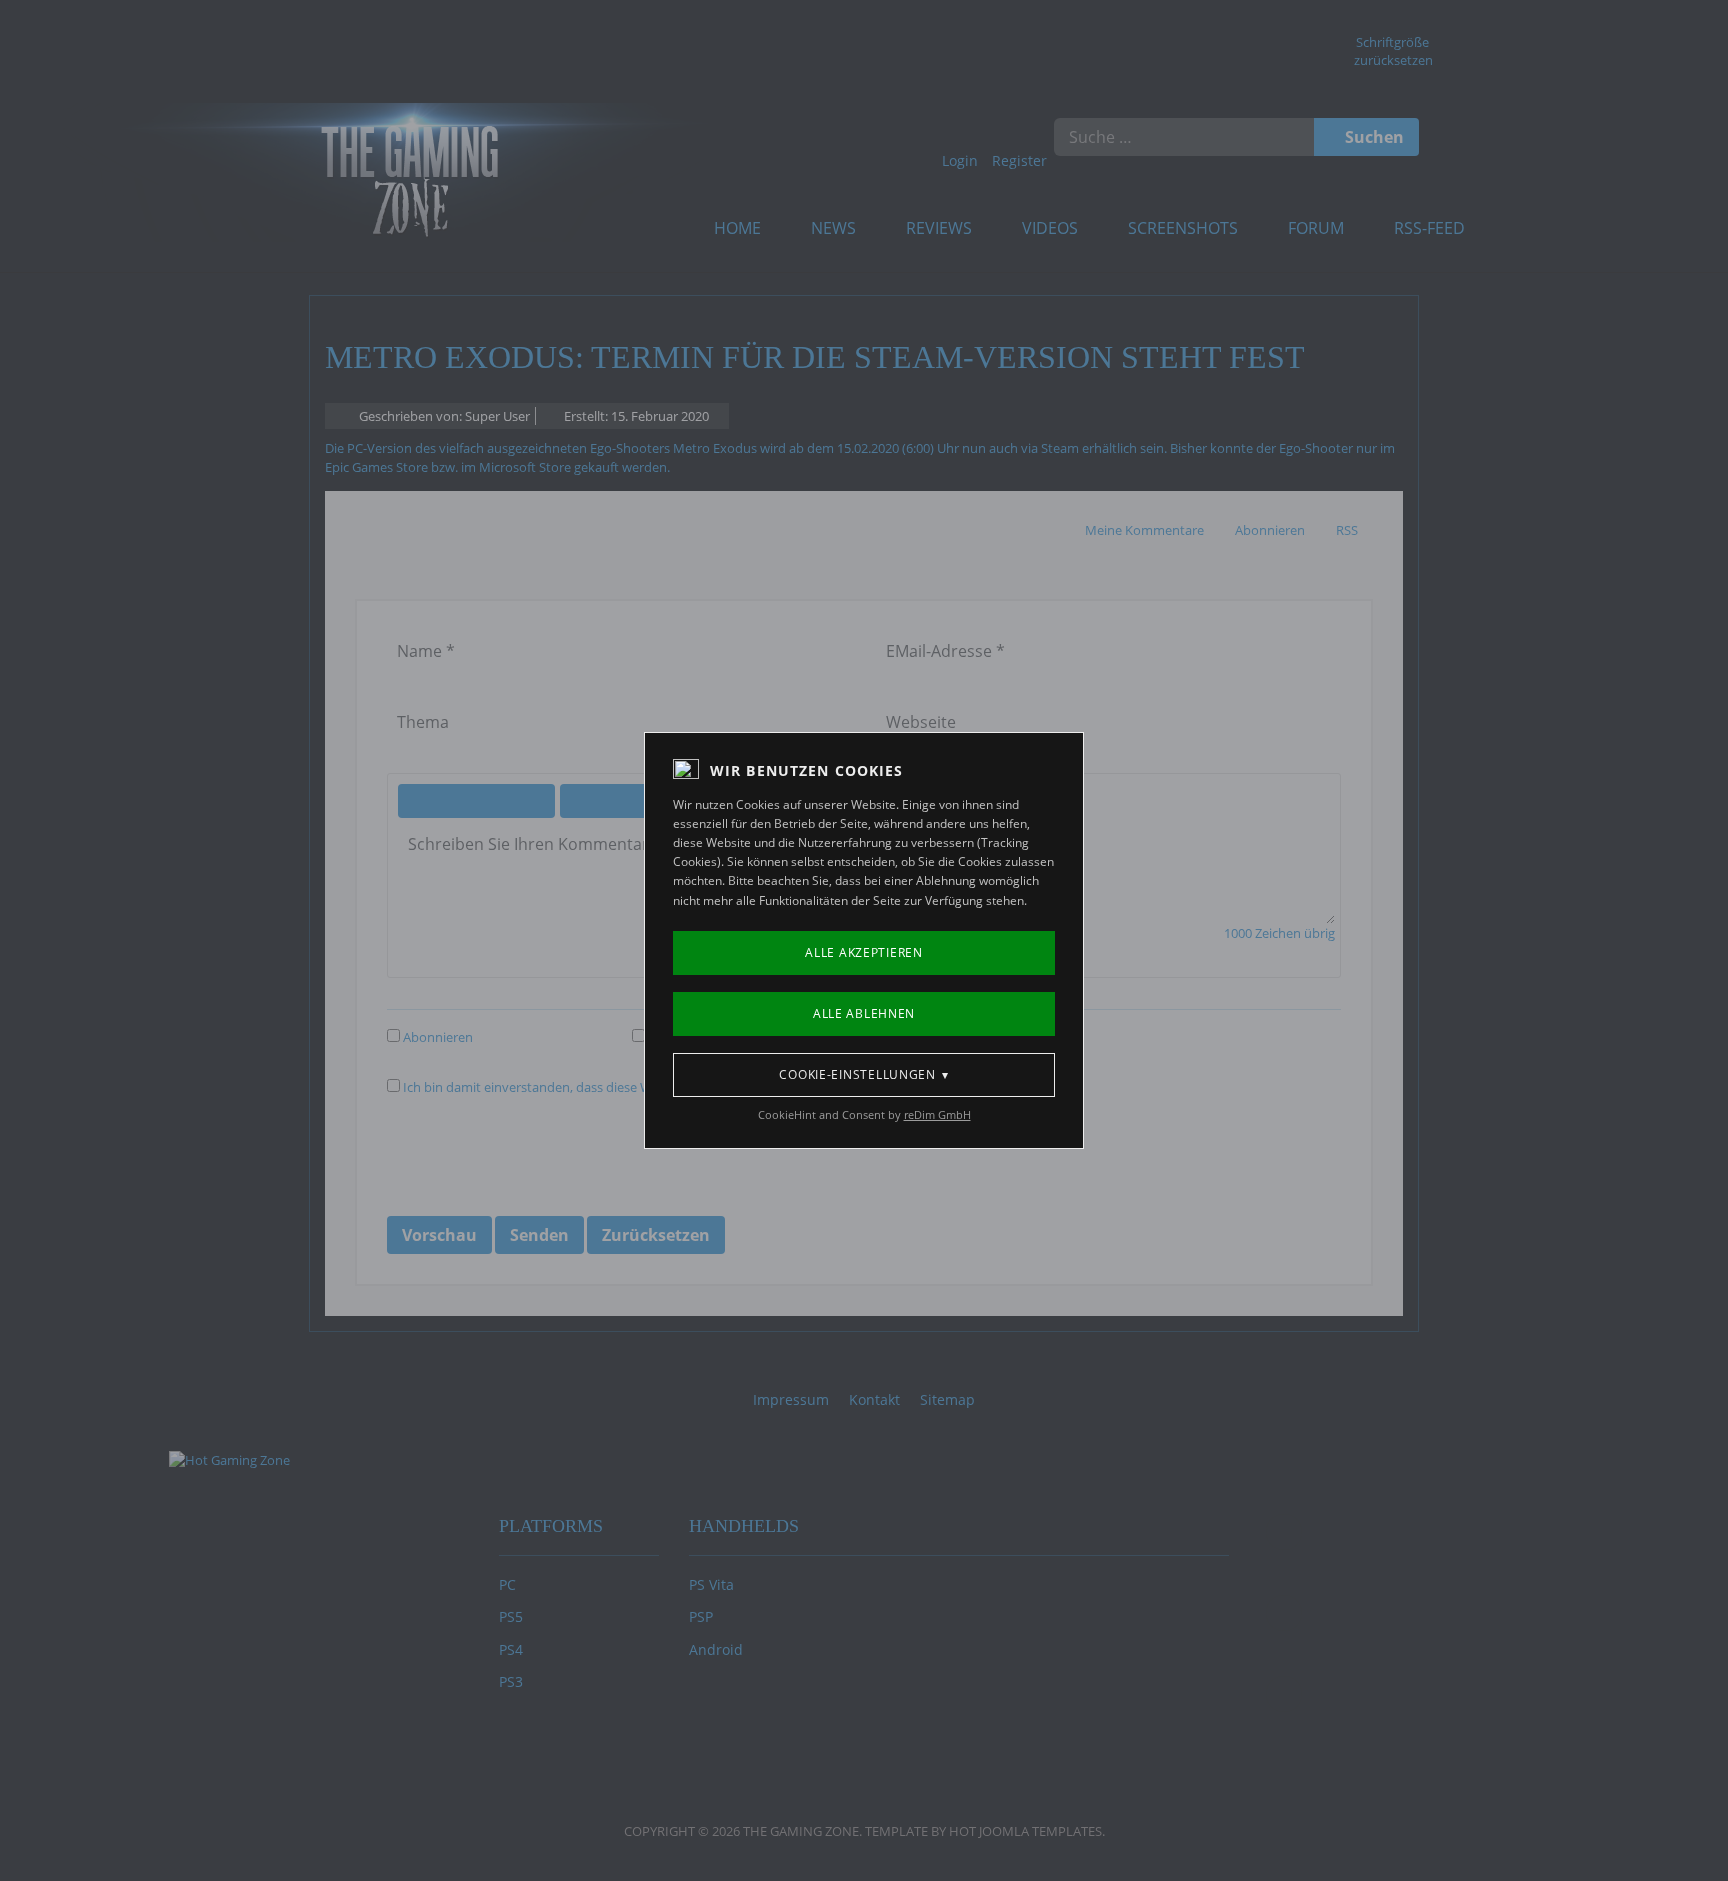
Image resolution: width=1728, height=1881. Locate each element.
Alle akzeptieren (864, 952)
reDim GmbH (937, 1114)
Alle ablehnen (864, 1013)
